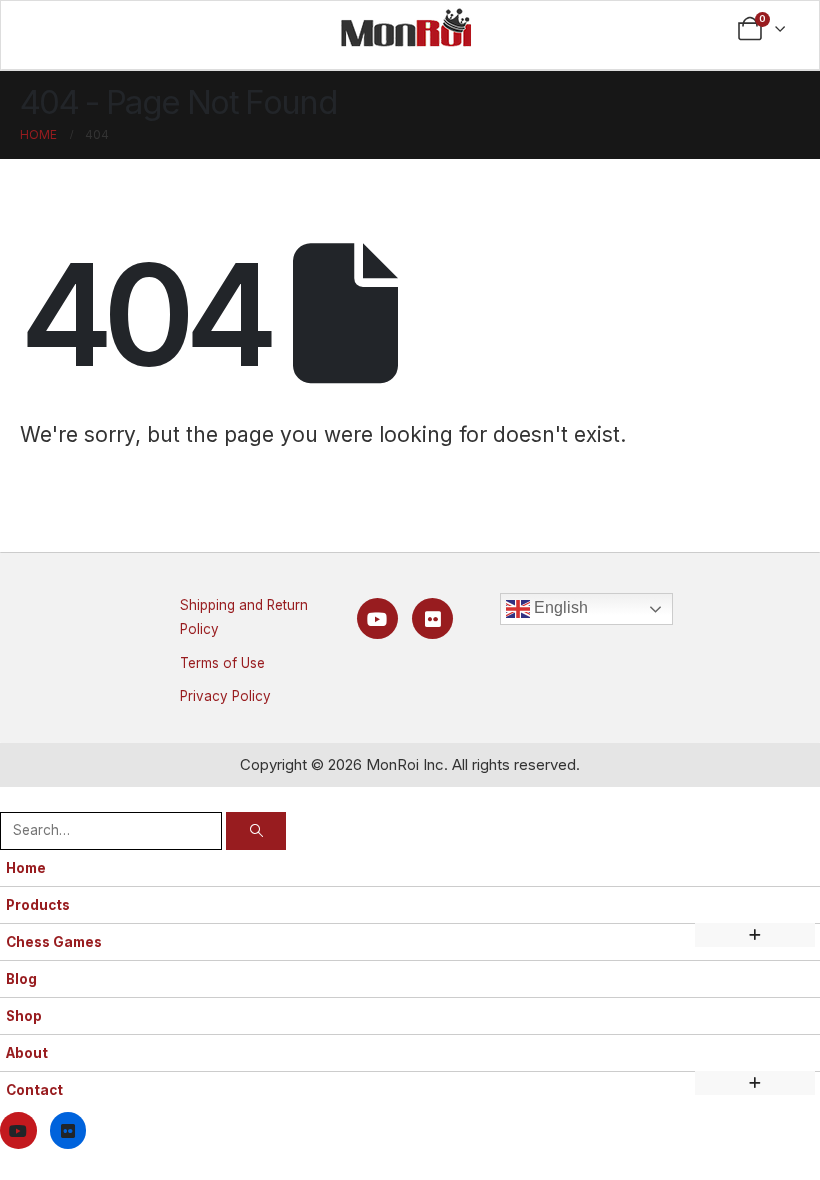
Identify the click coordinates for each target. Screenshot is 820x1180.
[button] (12, 798)
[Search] (256, 830)
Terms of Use (222, 663)
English (559, 607)
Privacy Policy (225, 696)
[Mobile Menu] (56, 29)
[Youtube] (377, 618)
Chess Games (54, 942)
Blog (21, 979)
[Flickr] (432, 618)
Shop (24, 1016)
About (27, 1053)
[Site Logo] (406, 27)
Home (26, 868)
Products (38, 905)
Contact (34, 1090)
